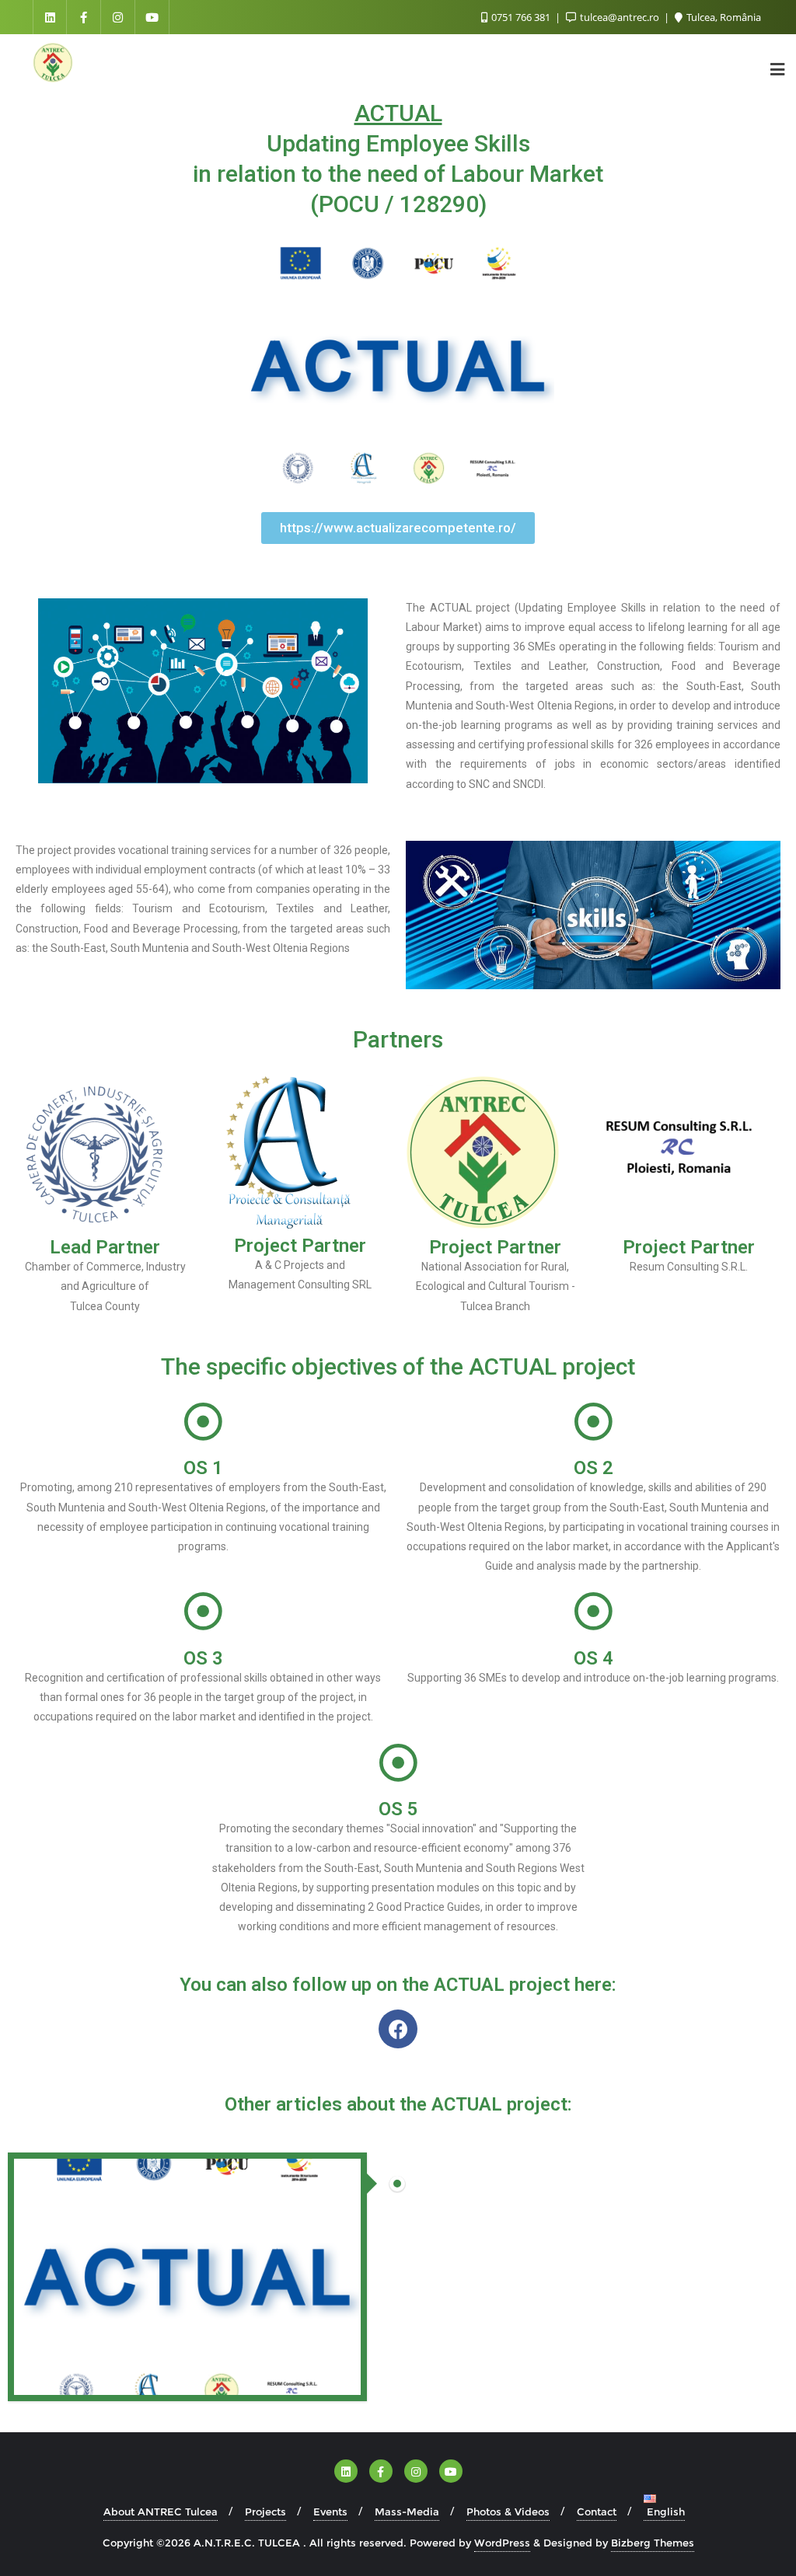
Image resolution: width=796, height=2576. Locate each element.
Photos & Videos (508, 2512)
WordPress (502, 2543)
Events (330, 2512)
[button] (398, 528)
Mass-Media (407, 2512)
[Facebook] (398, 2029)
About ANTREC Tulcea (161, 2512)
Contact (597, 2512)
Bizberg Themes (653, 2543)
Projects (265, 2512)
